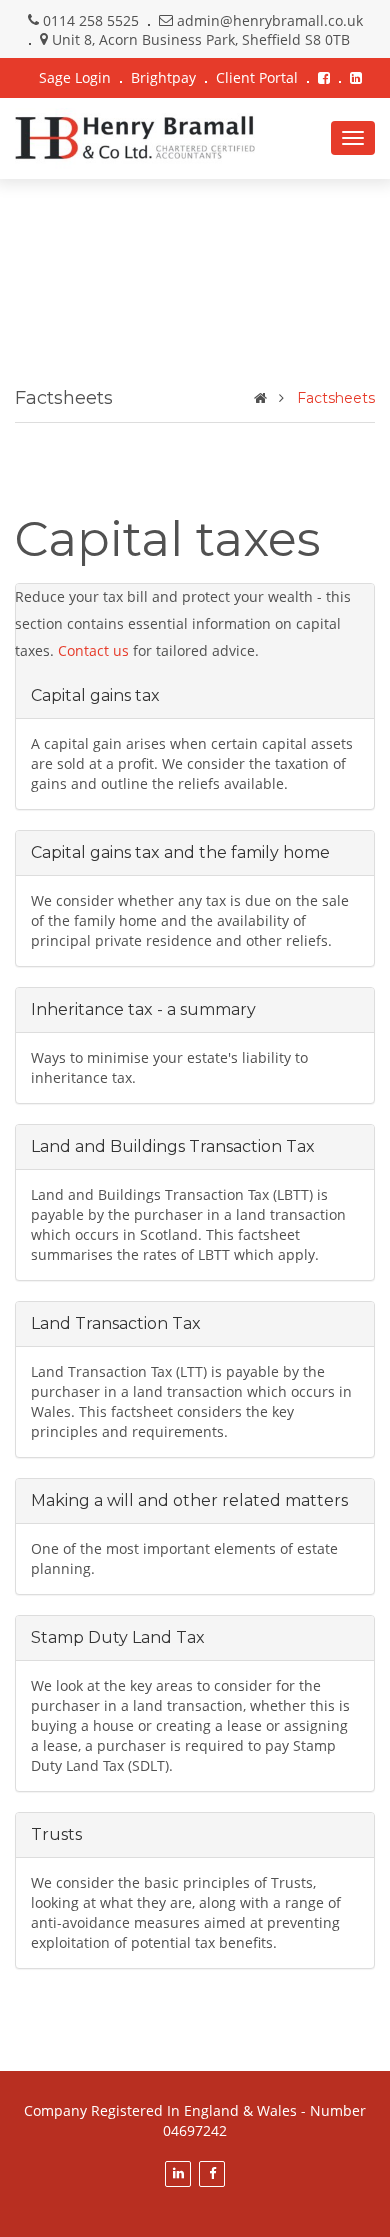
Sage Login (75, 77)
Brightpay (163, 77)
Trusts (56, 1834)
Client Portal (257, 77)
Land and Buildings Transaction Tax (173, 1146)
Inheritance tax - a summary (143, 1009)
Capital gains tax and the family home (180, 852)
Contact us (93, 650)
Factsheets (336, 398)
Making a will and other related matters (189, 1500)
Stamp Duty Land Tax (118, 1637)
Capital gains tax (95, 695)
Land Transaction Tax (116, 1323)
